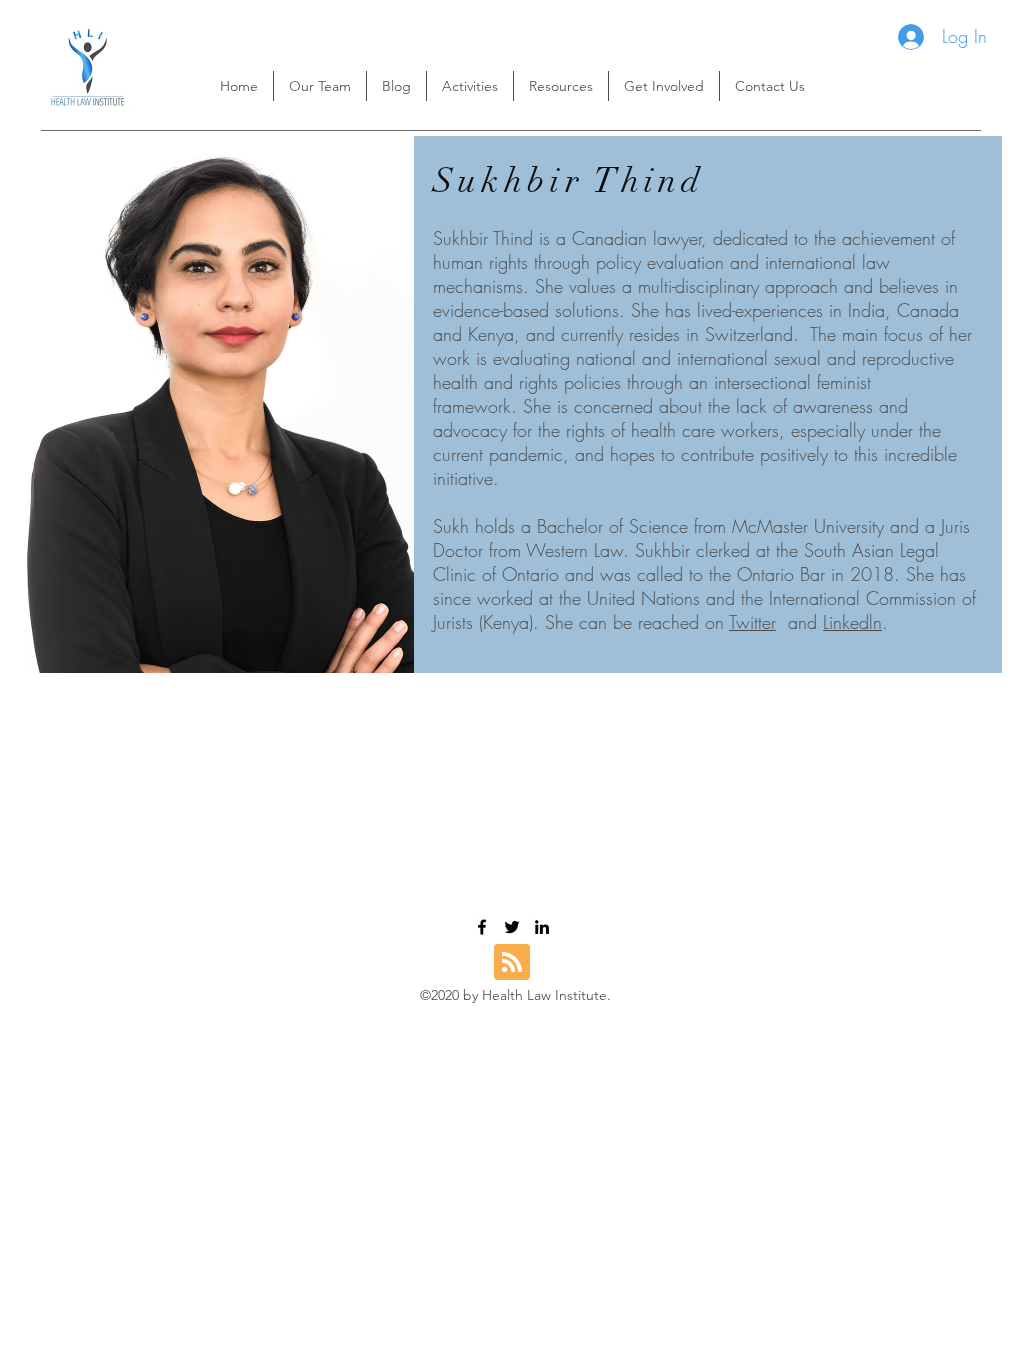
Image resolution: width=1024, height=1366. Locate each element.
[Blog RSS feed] (512, 963)
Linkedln (852, 622)
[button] (561, 86)
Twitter (752, 622)
